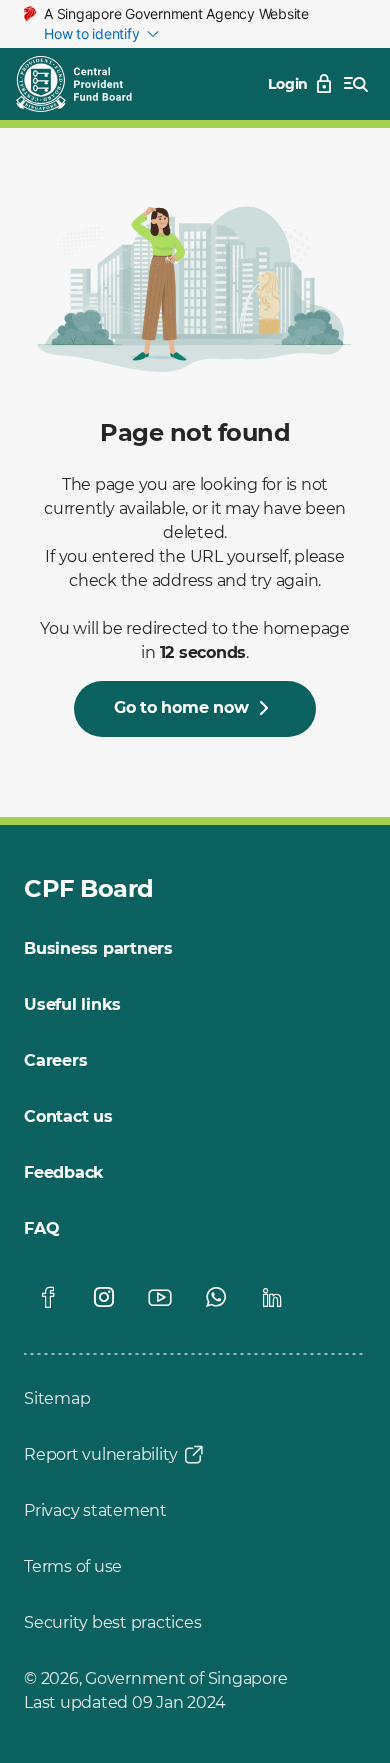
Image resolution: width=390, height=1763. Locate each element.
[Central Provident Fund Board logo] (86, 84)
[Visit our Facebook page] (48, 1297)
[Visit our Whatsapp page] (216, 1297)
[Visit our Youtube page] (160, 1297)
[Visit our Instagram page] (104, 1297)
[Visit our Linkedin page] (272, 1297)
